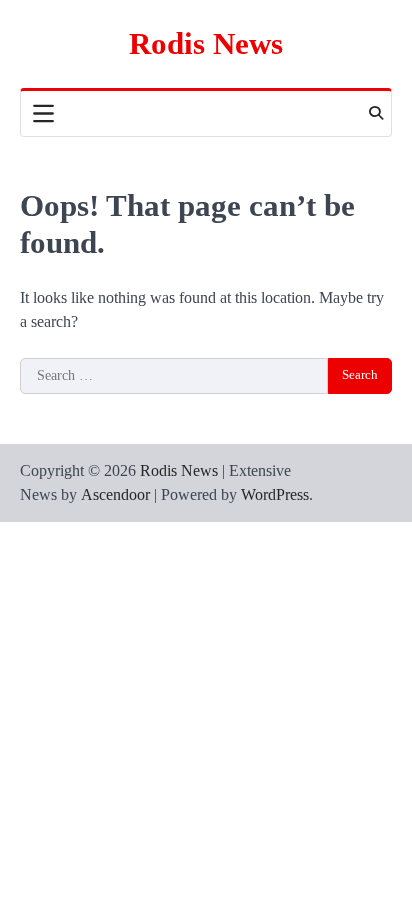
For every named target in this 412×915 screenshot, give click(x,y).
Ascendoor (115, 494)
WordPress (275, 494)
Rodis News (206, 43)
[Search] (376, 113)
